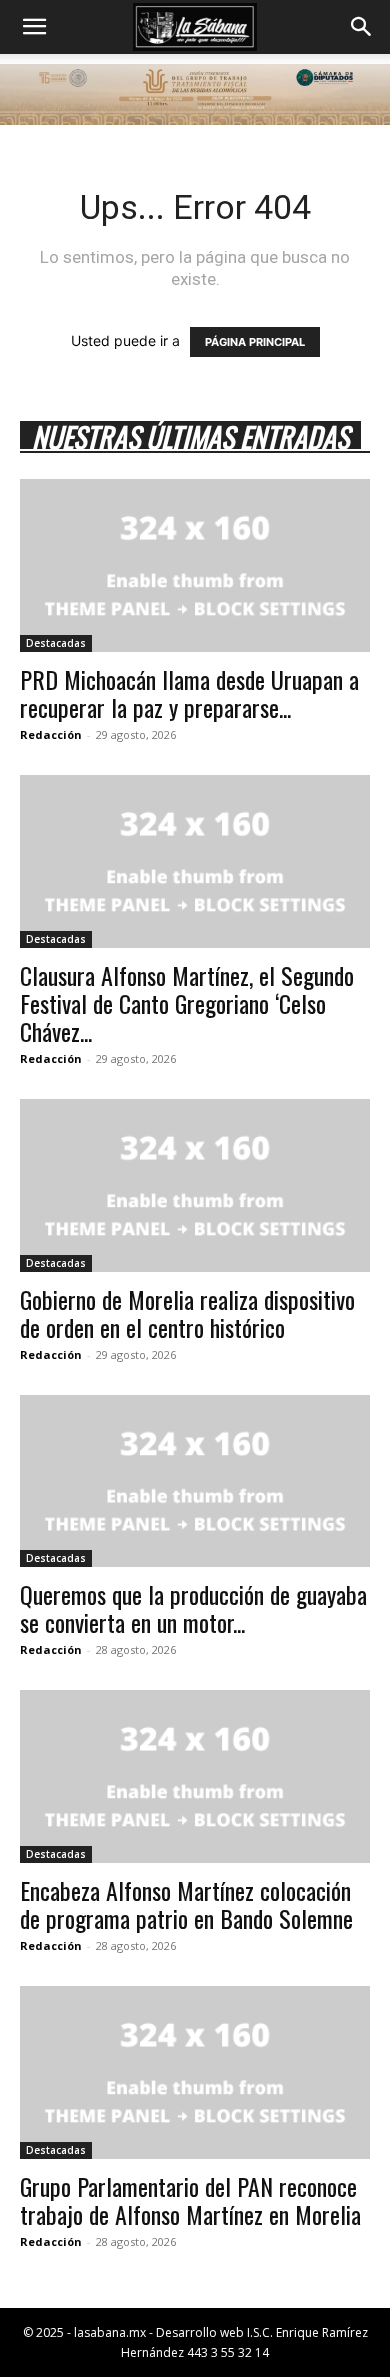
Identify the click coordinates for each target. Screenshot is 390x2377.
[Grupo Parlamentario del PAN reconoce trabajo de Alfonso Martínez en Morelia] (195, 2072)
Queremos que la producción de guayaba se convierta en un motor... (193, 1608)
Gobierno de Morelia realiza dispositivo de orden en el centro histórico (187, 1313)
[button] (34, 27)
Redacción (51, 734)
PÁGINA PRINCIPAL (255, 342)
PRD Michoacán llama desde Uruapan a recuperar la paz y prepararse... (189, 693)
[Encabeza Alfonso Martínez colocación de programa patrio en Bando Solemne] (195, 1776)
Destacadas (56, 643)
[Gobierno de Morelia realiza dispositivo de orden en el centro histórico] (195, 1185)
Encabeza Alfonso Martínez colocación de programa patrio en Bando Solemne (186, 1904)
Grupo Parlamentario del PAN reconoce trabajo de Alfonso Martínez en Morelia (190, 2200)
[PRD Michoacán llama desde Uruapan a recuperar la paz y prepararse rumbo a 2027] (195, 565)
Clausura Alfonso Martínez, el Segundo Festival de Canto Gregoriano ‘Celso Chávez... (187, 1003)
